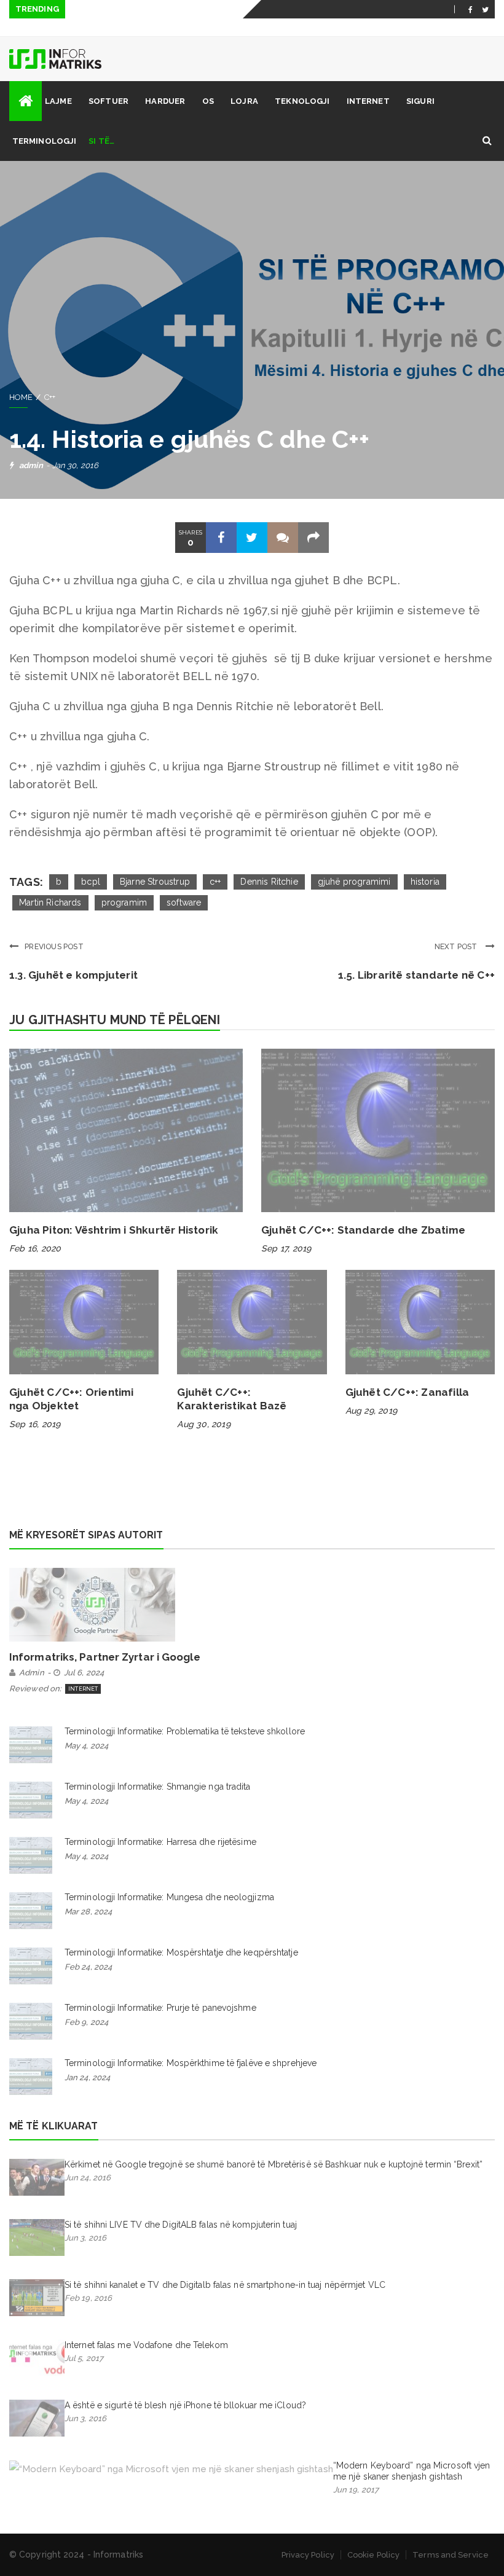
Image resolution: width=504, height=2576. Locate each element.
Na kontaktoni (367, 28)
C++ (50, 397)
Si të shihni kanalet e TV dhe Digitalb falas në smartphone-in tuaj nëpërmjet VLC (225, 2285)
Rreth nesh (300, 28)
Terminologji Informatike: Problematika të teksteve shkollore (185, 1731)
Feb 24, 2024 (88, 1967)
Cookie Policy (373, 2555)
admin (31, 465)
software (184, 902)
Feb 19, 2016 (88, 2298)
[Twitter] (485, 9)
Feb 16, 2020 (35, 1248)
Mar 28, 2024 (88, 1912)
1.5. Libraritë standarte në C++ (416, 975)
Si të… (101, 141)
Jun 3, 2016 (85, 2238)
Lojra (244, 101)
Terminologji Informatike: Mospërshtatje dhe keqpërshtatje (181, 1952)
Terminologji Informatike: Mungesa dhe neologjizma (169, 1897)
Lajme (58, 101)
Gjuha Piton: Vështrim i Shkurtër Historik (114, 1230)
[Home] (26, 101)
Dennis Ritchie (269, 882)
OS (208, 101)
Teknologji (302, 101)
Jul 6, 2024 (84, 1673)
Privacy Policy (308, 2555)
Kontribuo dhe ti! (447, 28)
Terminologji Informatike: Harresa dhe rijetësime (160, 1842)
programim (124, 902)
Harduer (165, 101)
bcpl (91, 882)
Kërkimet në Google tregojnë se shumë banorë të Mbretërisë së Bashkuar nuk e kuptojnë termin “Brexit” (274, 2164)
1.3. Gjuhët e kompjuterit (73, 975)
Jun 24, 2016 (88, 2178)
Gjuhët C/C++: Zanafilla (408, 1392)
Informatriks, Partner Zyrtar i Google (105, 1657)
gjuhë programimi (354, 882)
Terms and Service (451, 2555)
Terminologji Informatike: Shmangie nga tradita (158, 1787)
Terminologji (44, 141)
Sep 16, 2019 (35, 1424)
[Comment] (283, 538)
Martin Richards (50, 902)
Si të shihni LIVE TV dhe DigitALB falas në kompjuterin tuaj (181, 2225)
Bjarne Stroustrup (155, 882)
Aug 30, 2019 (203, 1424)
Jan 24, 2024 (87, 2077)
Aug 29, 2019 (371, 1411)
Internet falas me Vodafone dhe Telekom (146, 2345)
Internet (368, 101)
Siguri (420, 101)
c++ (215, 882)
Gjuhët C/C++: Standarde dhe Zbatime (363, 1230)
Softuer (108, 101)
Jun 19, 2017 (356, 2490)
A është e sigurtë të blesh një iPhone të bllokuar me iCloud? (185, 2405)
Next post (457, 947)
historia (425, 882)
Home (21, 397)
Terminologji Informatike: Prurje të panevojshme (160, 2008)
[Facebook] (471, 9)
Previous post (54, 947)
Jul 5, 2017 (84, 2358)
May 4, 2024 (86, 1746)
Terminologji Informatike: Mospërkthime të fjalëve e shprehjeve (191, 2063)
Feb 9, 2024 (86, 2022)
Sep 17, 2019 (286, 1248)
